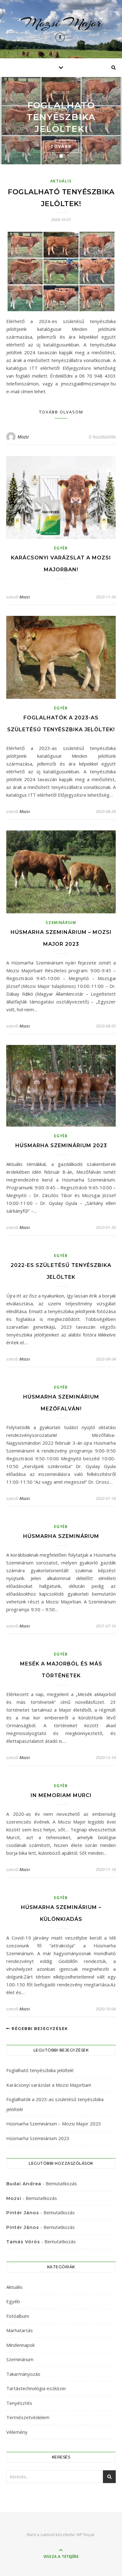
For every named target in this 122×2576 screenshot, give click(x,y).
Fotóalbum (18, 2316)
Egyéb (61, 548)
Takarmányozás (23, 2374)
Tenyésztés (19, 2403)
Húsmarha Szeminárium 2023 (61, 1145)
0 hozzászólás (102, 437)
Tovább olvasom (61, 412)
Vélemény (17, 2432)
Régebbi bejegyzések (39, 2029)
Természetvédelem (28, 2417)
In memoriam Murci (61, 1795)
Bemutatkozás (61, 2183)
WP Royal (85, 2535)
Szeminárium (61, 923)
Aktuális (61, 93)
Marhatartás (20, 2330)
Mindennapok (20, 2345)
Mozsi (23, 437)
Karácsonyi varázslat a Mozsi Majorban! (49, 2085)
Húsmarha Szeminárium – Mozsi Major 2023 (54, 2124)
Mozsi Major (61, 23)
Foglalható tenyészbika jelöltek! (61, 117)
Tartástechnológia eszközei (36, 2388)
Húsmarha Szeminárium (61, 1536)
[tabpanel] (61, 121)
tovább (61, 146)
